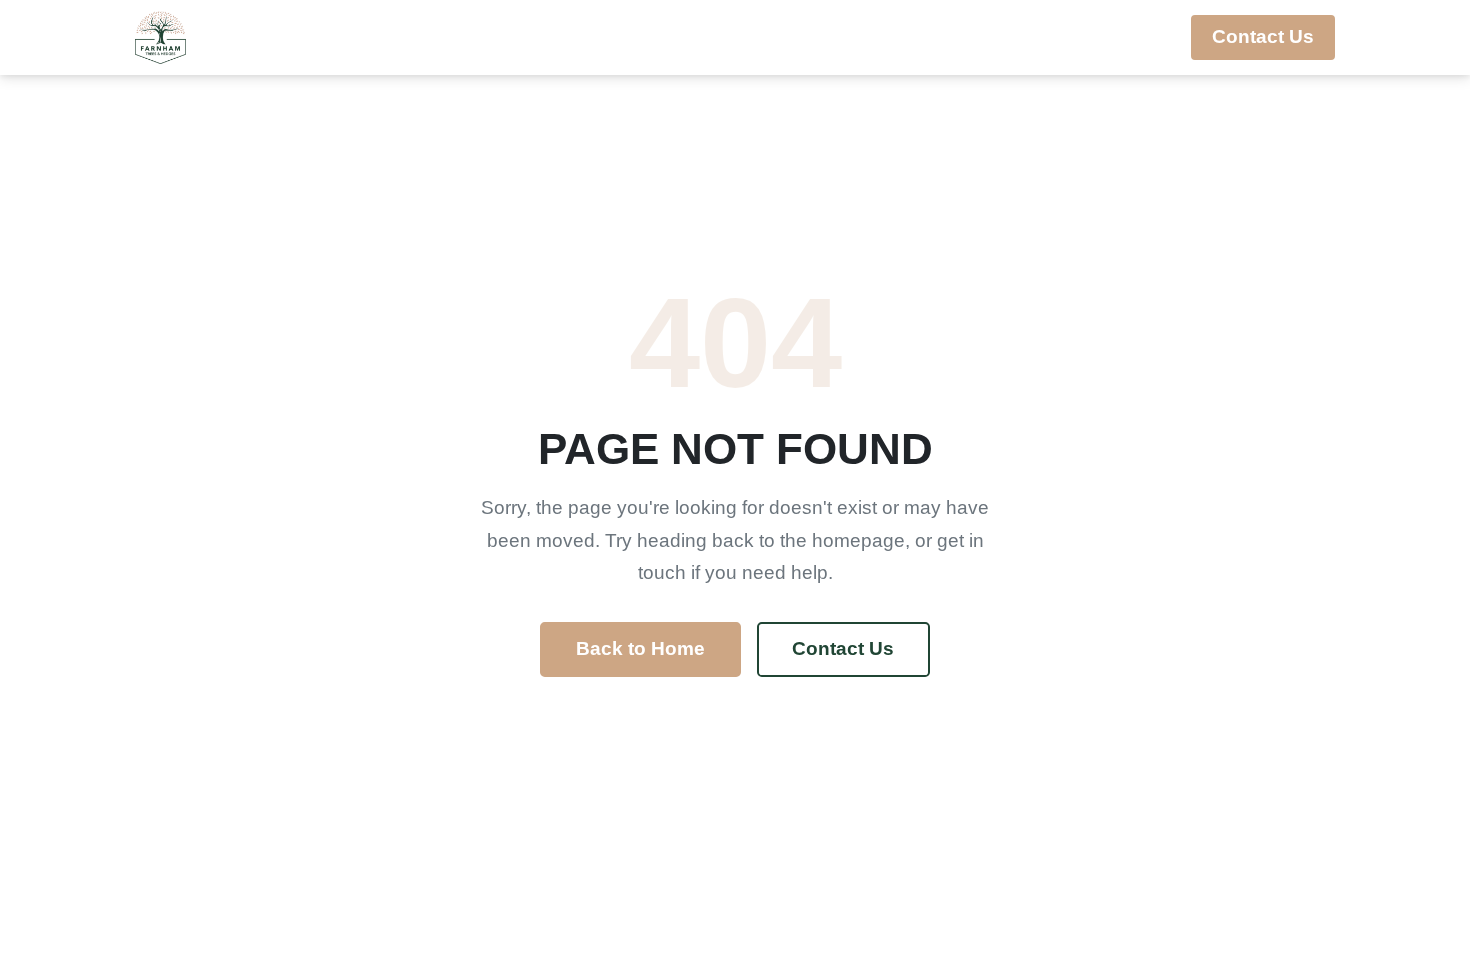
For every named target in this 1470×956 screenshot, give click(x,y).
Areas (885, 36)
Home (651, 36)
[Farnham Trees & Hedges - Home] (160, 37)
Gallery (1002, 36)
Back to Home (640, 648)
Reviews (1116, 36)
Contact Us (1263, 36)
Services (760, 36)
